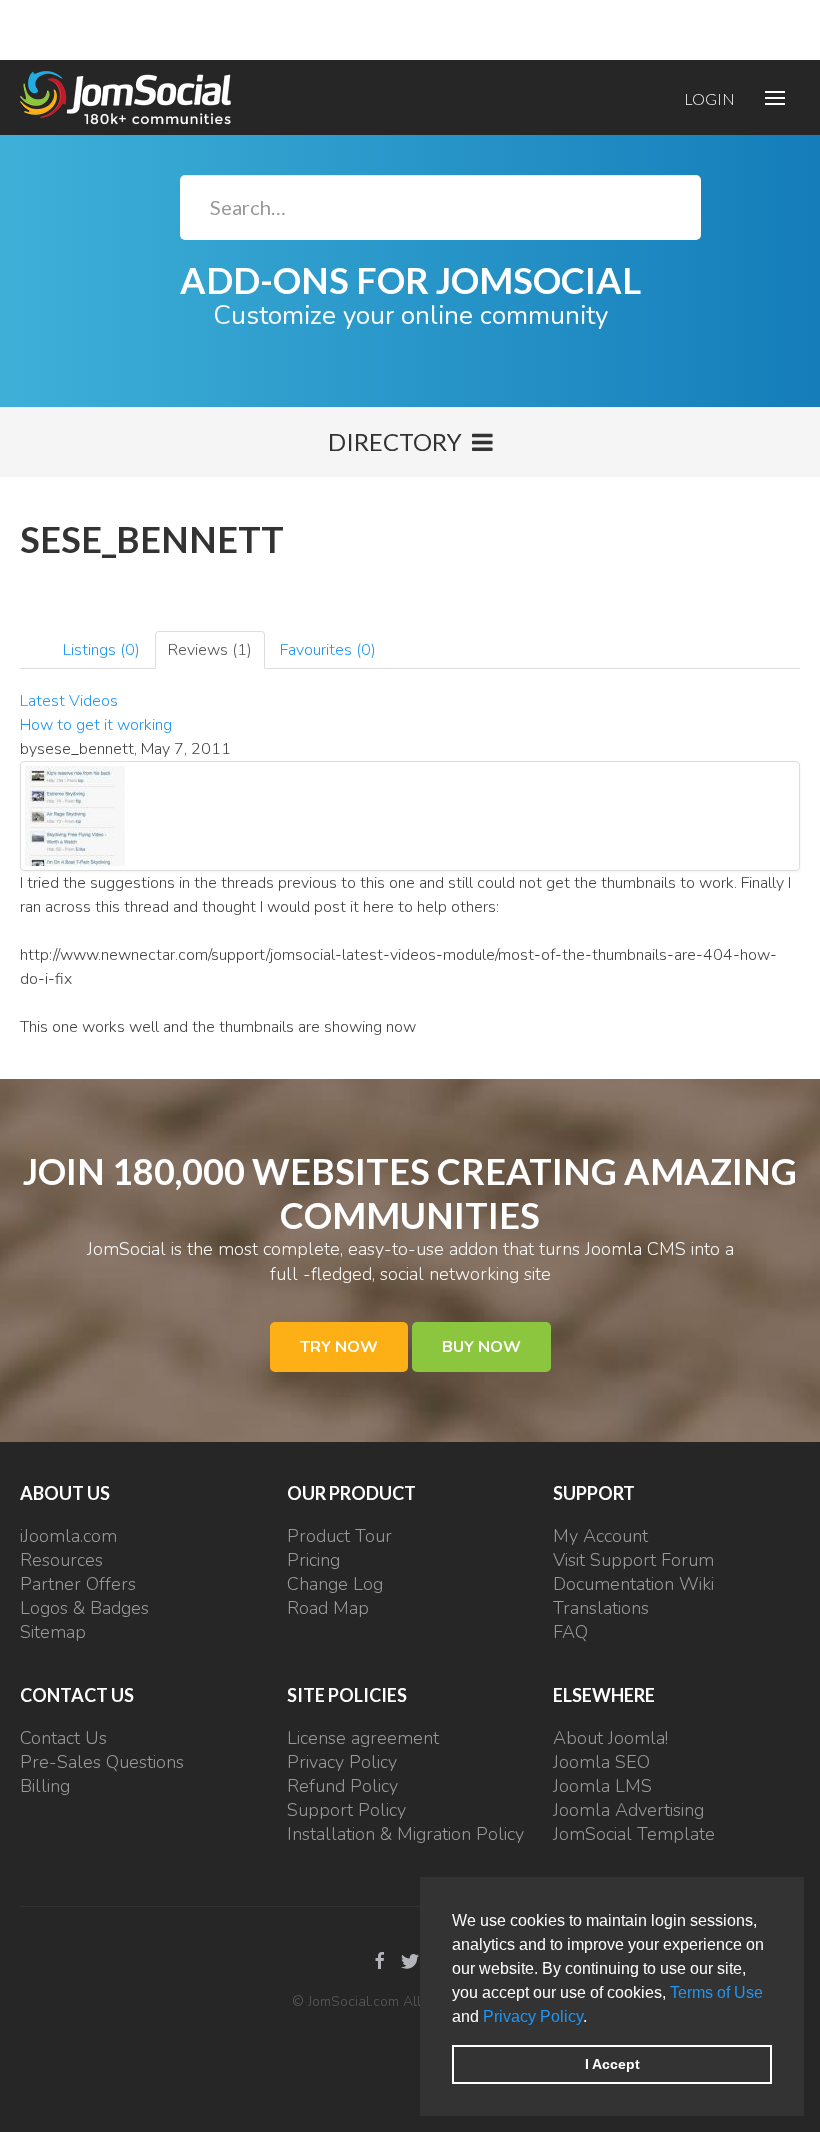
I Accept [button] (612, 2064)
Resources (61, 1560)
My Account (600, 1536)
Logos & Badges (84, 1608)
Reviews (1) (210, 650)
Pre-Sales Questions (102, 1762)
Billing (45, 1786)
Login (709, 98)
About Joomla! (610, 1738)
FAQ (570, 1632)
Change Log (335, 1584)
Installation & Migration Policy (405, 1834)
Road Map (328, 1608)
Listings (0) (101, 650)
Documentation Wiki (633, 1584)
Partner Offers (78, 1584)
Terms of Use (716, 1992)
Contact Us (63, 1738)
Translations (601, 1608)
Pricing (313, 1560)
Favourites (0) (328, 650)
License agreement (363, 1738)
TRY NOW (339, 1347)
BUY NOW (481, 1347)
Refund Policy (342, 1786)
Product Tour (339, 1536)
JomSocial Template (634, 1834)
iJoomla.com (68, 1536)
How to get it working (96, 725)
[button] (594, 2018)
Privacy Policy (533, 2016)
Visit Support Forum (633, 1560)
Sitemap (53, 1632)
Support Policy (346, 1810)
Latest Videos (69, 701)
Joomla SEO (601, 1762)
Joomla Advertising (628, 1810)
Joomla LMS (602, 1786)
